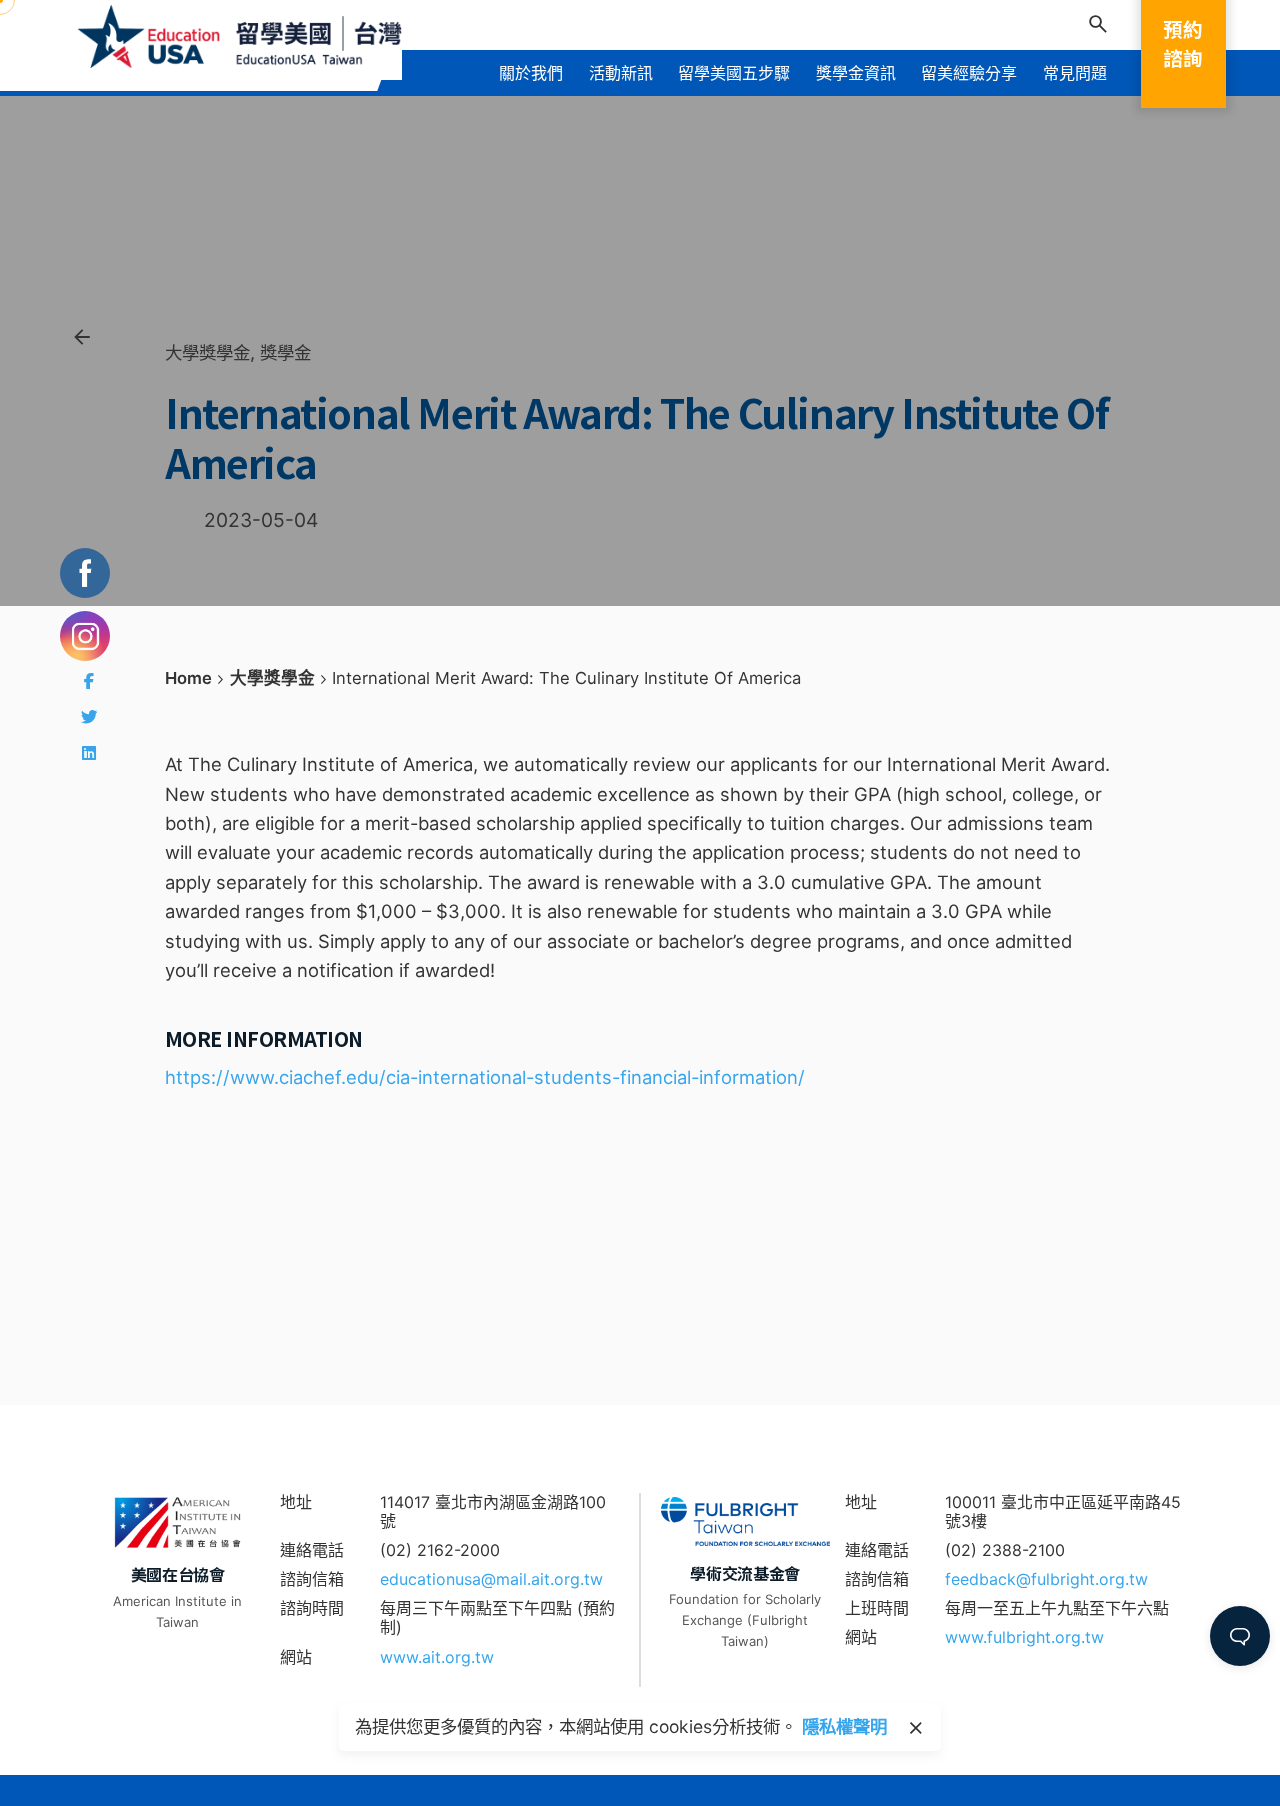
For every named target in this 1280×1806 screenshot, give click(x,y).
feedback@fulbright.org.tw (1046, 1579)
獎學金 (285, 352)
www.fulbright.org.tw (1024, 1637)
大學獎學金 (207, 352)
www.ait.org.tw (437, 1657)
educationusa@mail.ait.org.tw (491, 1579)
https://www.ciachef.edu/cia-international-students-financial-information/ (485, 1077)
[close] (916, 1728)
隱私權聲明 (844, 1726)
